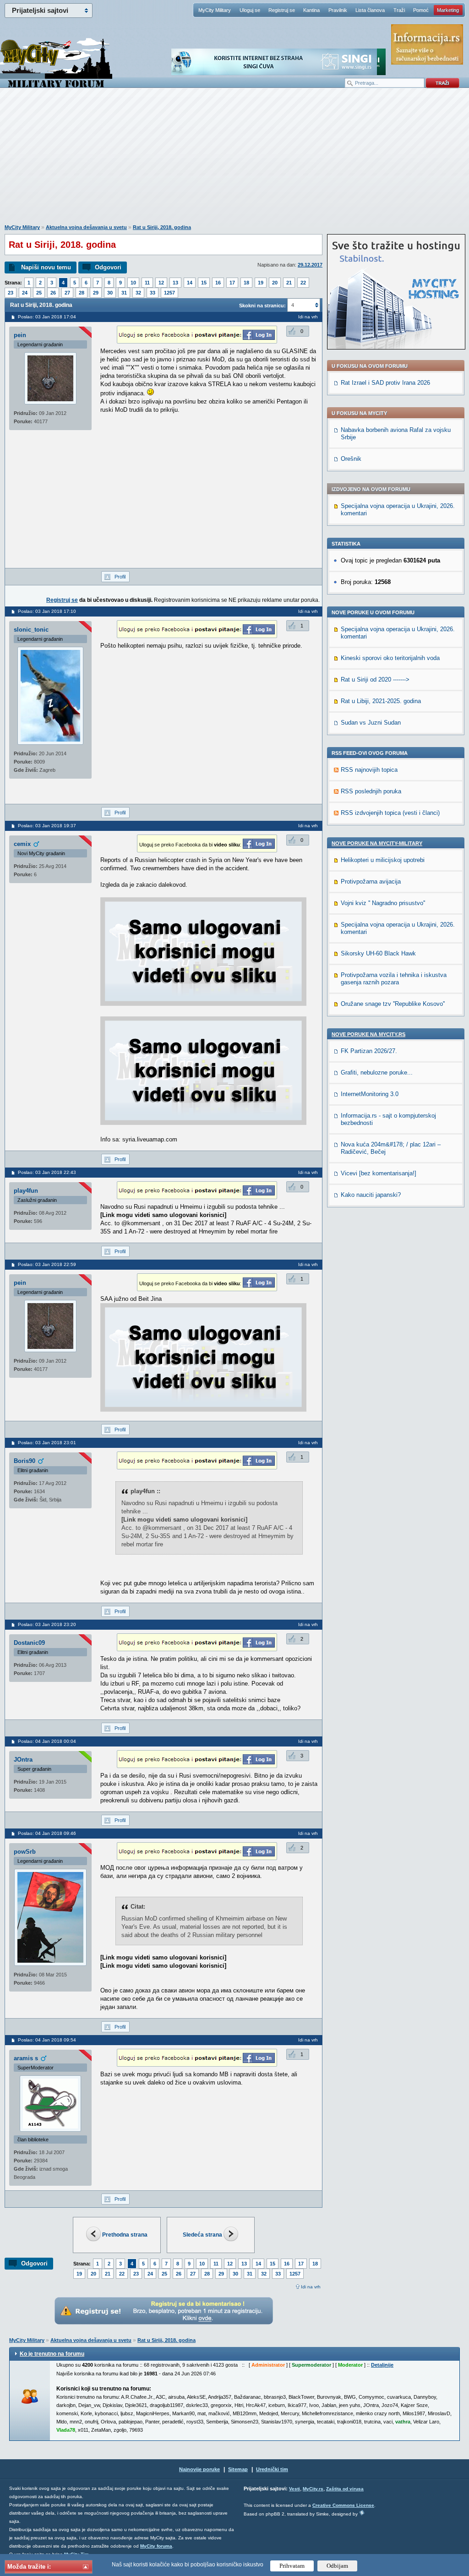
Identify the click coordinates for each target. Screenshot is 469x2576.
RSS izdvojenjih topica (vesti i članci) (390, 813)
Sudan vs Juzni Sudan (371, 723)
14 (190, 283)
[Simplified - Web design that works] (362, 2513)
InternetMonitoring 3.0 (370, 1094)
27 (67, 293)
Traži (399, 10)
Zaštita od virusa (345, 2489)
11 (147, 283)
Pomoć (421, 10)
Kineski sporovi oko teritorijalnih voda (390, 658)
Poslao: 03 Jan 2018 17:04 (47, 317)
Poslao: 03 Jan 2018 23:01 (47, 1443)
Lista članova (370, 10)
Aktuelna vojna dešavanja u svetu (86, 227)
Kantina (311, 10)
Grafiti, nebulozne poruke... (377, 1072)
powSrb (25, 1852)
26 (53, 293)
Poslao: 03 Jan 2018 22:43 (47, 1172)
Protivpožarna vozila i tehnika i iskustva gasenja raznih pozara (394, 979)
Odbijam (337, 2566)
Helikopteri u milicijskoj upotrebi (383, 860)
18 (246, 283)
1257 (169, 293)
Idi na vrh (311, 2287)
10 (133, 283)
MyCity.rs (313, 2489)
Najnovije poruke (199, 2469)
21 (289, 283)
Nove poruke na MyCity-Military (377, 843)
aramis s (26, 2058)
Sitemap (238, 2469)
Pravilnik (338, 10)
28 (82, 293)
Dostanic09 (29, 1643)
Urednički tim (272, 2469)
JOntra (23, 1760)
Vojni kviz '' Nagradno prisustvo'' (383, 903)
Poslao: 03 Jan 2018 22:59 (47, 1264)
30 (110, 293)
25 (39, 293)
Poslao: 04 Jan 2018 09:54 (47, 2040)
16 (218, 283)
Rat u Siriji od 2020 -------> (375, 679)
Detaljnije (382, 2365)
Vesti (294, 2489)
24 (25, 293)
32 (138, 293)
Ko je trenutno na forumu (52, 2354)
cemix (22, 844)
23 (11, 293)
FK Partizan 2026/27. (369, 1051)
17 (232, 283)
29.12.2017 (310, 265)
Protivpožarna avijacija (371, 881)
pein (20, 335)
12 (161, 283)
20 (275, 283)
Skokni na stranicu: (262, 306)
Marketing (448, 10)
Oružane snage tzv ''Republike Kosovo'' (393, 1004)
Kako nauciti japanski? (371, 1195)
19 (261, 283)
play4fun (26, 1191)
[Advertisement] (234, 161)
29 (96, 293)
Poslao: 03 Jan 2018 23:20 (47, 1624)
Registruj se (282, 10)
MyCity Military (215, 10)
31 (124, 293)
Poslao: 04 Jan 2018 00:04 (47, 1741)
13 (175, 283)
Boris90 (25, 1461)
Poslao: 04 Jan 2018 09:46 (47, 1833)
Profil (120, 577)
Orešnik (351, 459)
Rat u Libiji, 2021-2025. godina (381, 701)
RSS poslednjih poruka (371, 791)
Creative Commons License (343, 2505)
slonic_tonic (31, 630)
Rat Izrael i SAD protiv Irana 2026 (385, 383)
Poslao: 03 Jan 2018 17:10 (47, 611)
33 (153, 293)
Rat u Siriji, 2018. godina (162, 227)
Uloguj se (250, 10)
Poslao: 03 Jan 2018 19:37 (47, 826)
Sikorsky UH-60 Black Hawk (378, 953)
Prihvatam (292, 2566)
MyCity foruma (156, 2546)
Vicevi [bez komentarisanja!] (379, 1173)
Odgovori (108, 267)
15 (204, 283)
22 (303, 283)
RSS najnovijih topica (369, 770)
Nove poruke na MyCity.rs (368, 1034)
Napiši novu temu (46, 267)
